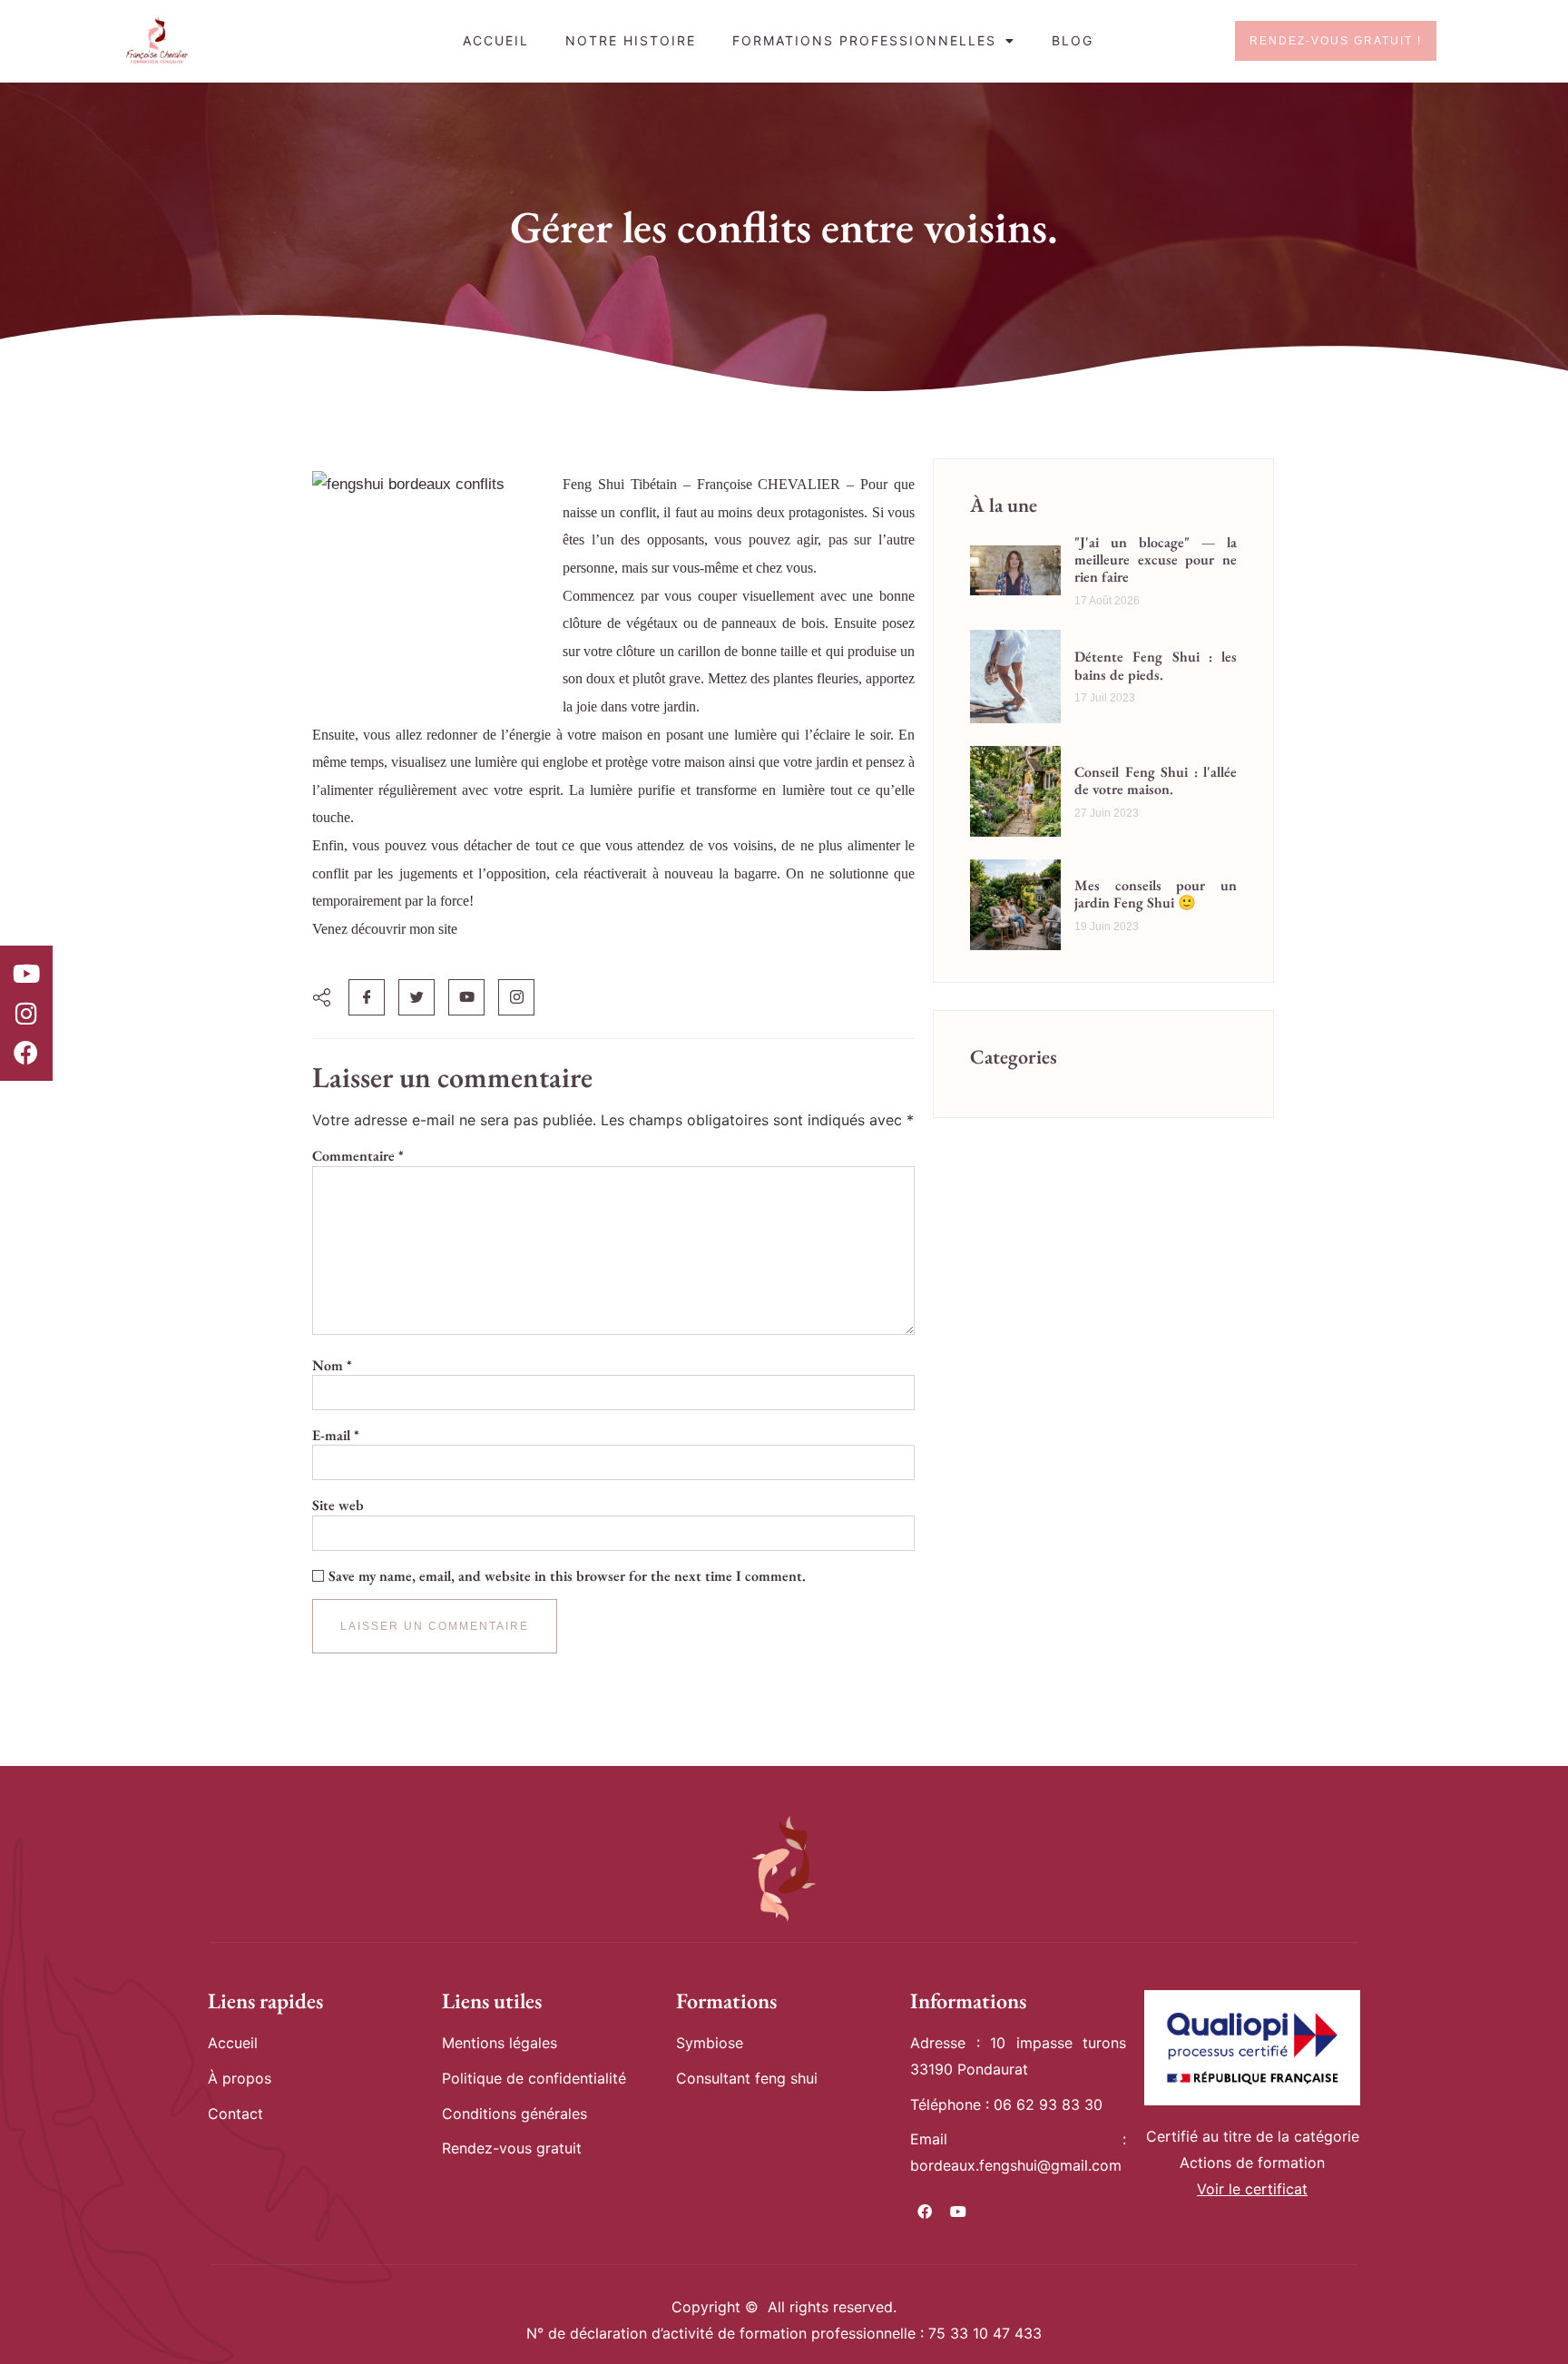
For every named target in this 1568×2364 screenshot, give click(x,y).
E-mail (336, 1436)
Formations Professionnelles (864, 40)
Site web (338, 1506)
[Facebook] (26, 1053)
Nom (332, 1366)
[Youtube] (26, 974)
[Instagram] (26, 1013)
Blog (1073, 40)
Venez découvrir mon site (385, 929)
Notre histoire (631, 40)
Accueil (496, 40)
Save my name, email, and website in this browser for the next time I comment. (567, 1576)
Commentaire (358, 1156)
